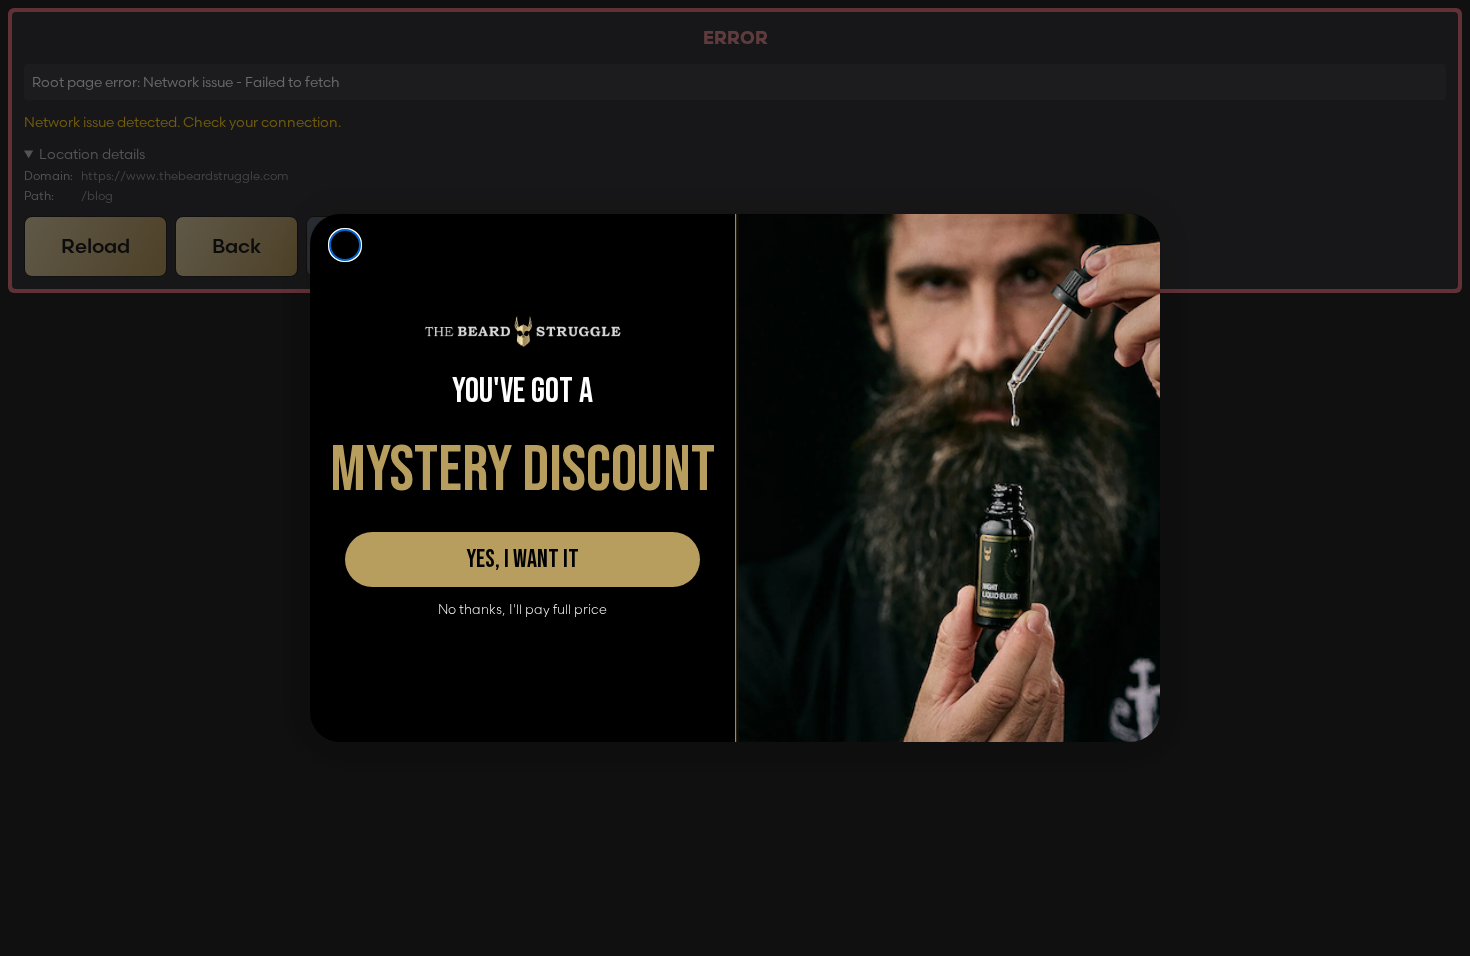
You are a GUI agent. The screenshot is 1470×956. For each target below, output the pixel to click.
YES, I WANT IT (522, 559)
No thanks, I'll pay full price (522, 609)
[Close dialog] (345, 245)
